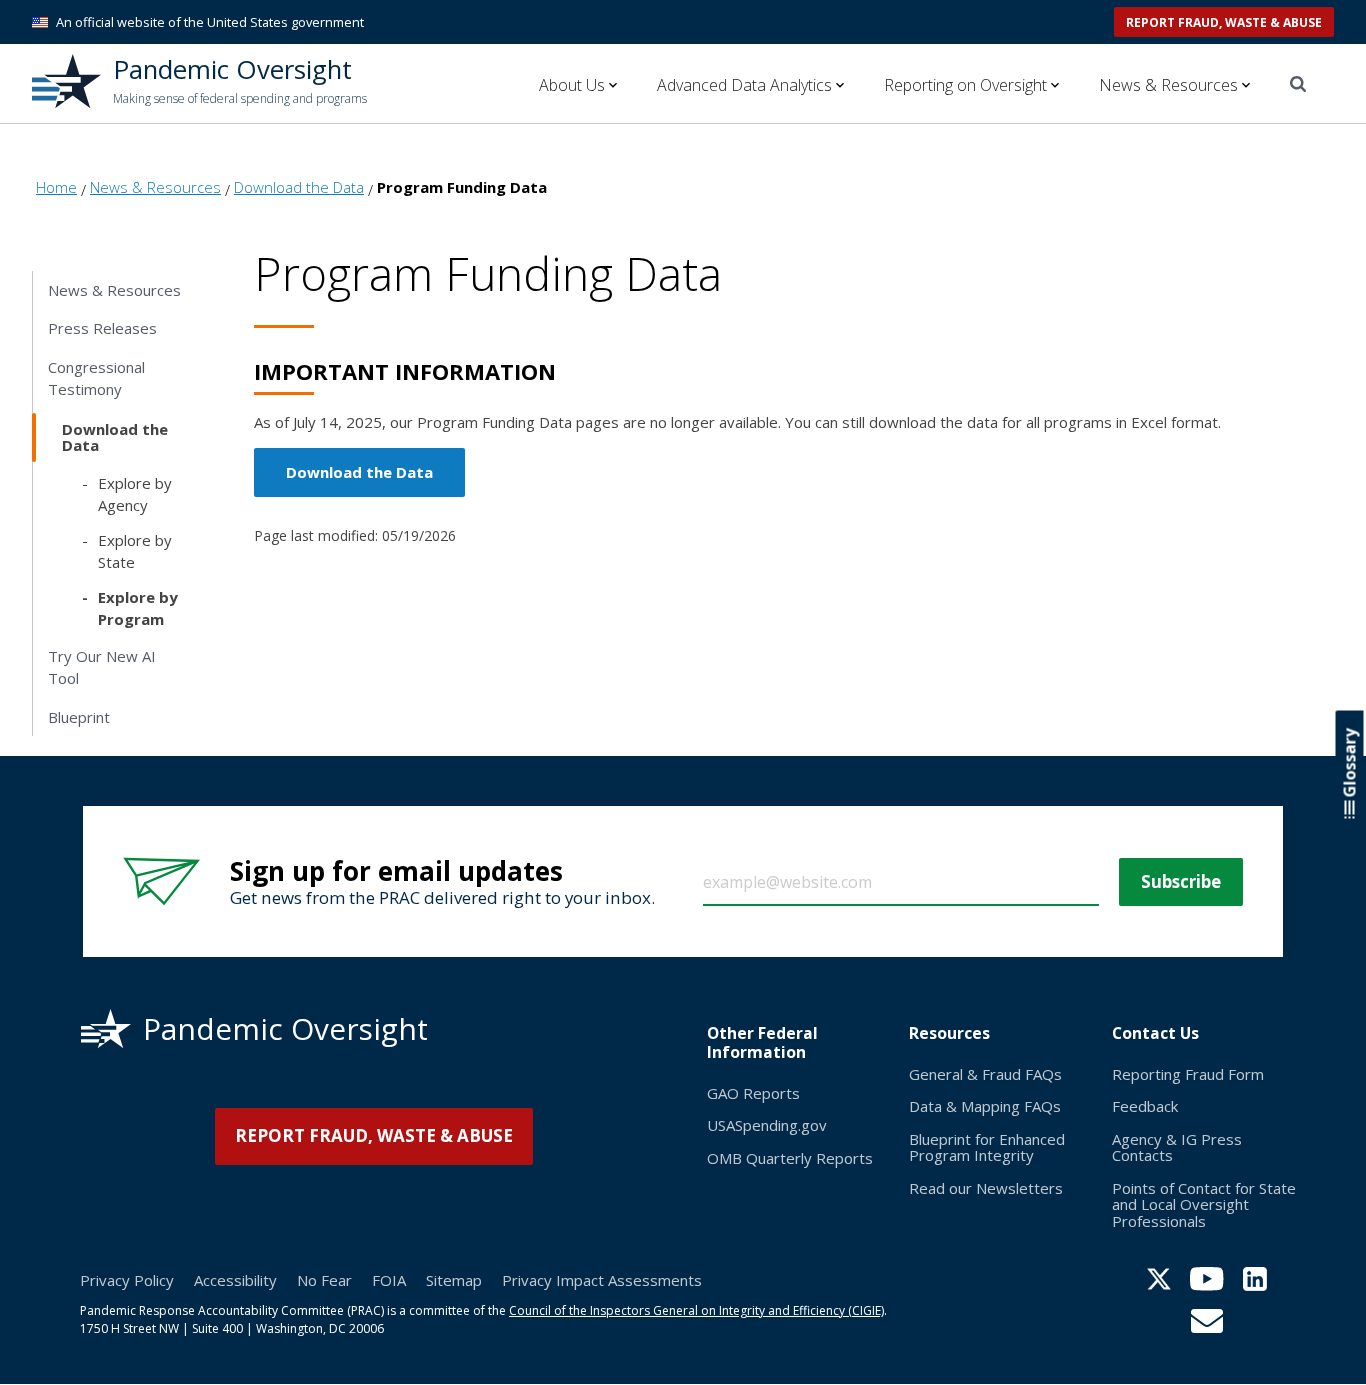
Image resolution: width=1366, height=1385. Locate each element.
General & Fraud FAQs (985, 1074)
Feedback (1145, 1106)
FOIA (389, 1280)
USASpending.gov (767, 1125)
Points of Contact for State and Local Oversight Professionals (1204, 1204)
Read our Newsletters (986, 1188)
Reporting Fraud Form (1188, 1074)
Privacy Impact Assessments (602, 1280)
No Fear (324, 1280)
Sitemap (454, 1280)
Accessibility (235, 1280)
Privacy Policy (127, 1280)
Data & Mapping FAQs (985, 1106)
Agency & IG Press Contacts (1177, 1147)
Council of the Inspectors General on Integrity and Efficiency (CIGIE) (696, 1310)
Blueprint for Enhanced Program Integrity (987, 1147)
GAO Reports (753, 1093)
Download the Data (359, 472)
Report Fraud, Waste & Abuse (1224, 22)
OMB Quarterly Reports (790, 1158)
